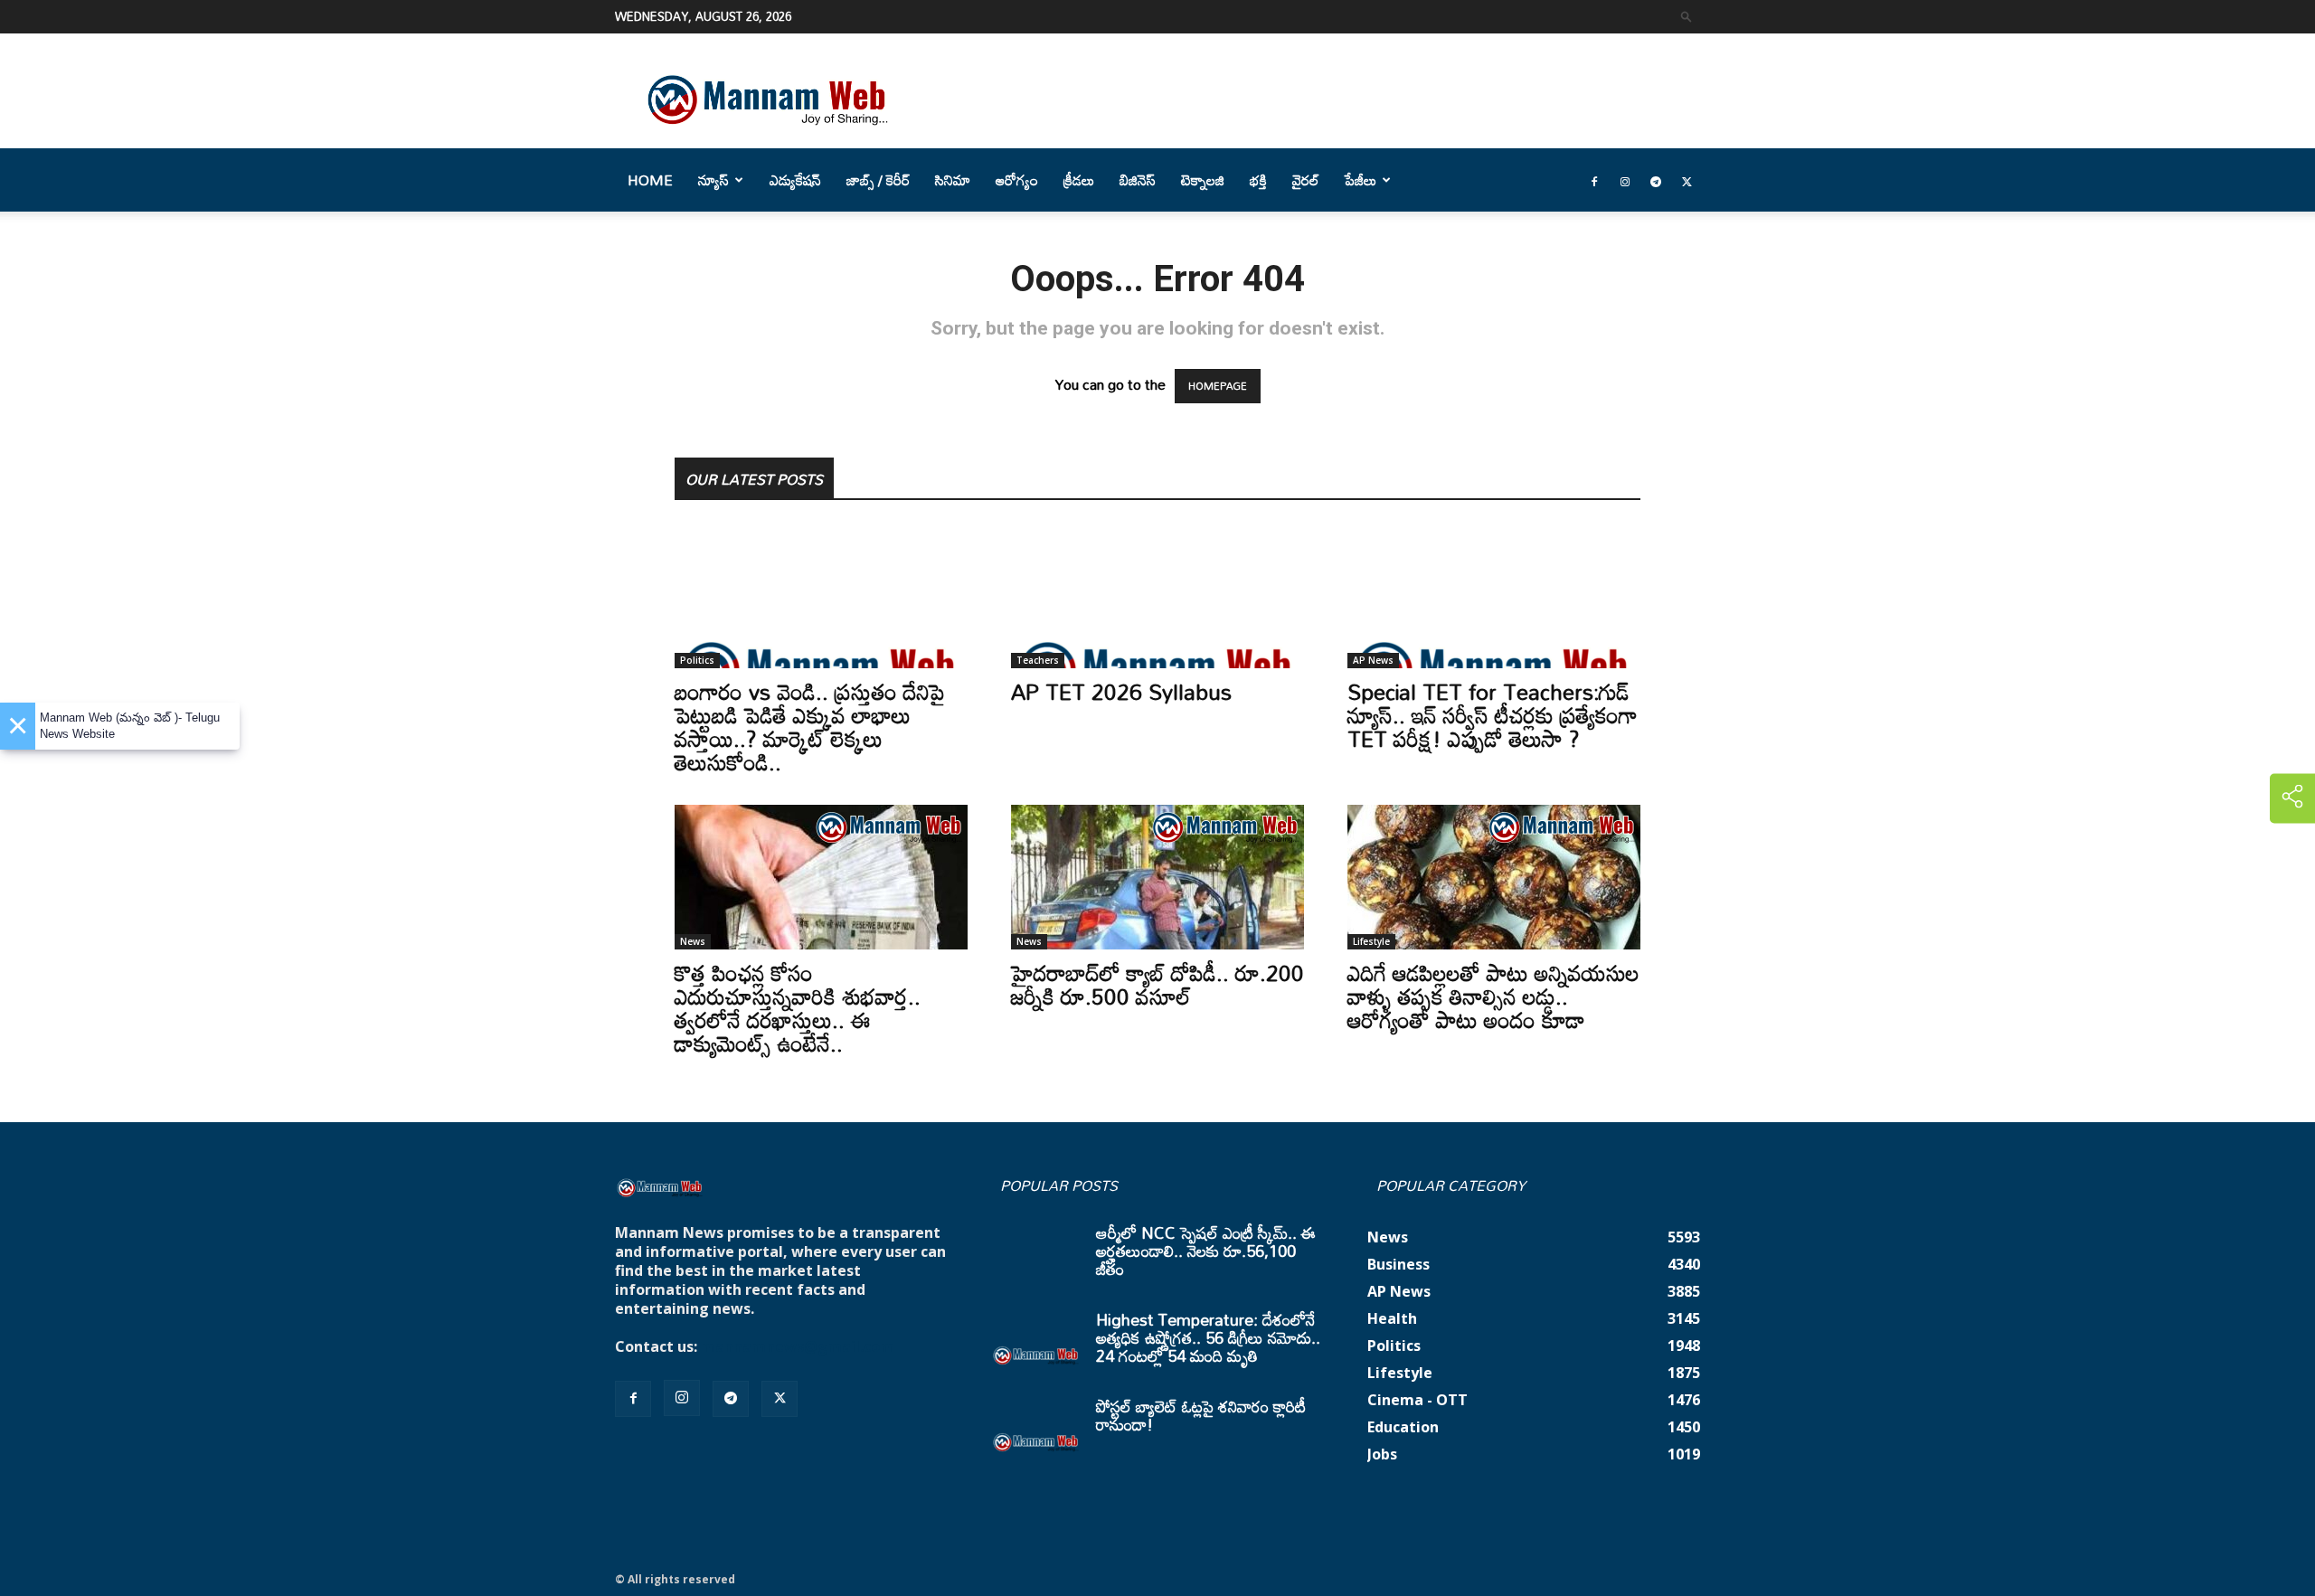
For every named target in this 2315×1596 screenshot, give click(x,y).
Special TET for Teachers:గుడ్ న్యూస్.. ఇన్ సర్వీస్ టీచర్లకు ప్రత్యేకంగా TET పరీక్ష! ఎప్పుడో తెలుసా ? (1493, 715)
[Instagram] (1625, 180)
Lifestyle (1371, 941)
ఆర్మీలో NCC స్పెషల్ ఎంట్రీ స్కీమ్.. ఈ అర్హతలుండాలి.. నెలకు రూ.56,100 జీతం (1206, 1251)
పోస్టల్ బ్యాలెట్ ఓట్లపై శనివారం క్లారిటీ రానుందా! (1201, 1415)
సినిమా (953, 180)
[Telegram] (1656, 180)
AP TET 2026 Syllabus (1121, 691)
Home (650, 180)
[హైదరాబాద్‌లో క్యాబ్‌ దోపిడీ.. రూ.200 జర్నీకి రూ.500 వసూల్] (1157, 877)
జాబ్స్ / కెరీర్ (878, 180)
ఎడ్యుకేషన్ (795, 180)
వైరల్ (1306, 180)
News (693, 941)
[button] (1687, 16)
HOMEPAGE (1218, 386)
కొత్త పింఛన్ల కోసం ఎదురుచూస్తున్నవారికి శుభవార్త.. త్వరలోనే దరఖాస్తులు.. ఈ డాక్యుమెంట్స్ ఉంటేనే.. (798, 1008)
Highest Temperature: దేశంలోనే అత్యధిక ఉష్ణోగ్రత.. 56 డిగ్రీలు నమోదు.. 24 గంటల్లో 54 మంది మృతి (1208, 1337)
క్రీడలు (1079, 180)
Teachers (1038, 660)
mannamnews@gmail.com (798, 1346)
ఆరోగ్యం (1017, 180)
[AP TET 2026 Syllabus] (1157, 596)
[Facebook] (1594, 180)
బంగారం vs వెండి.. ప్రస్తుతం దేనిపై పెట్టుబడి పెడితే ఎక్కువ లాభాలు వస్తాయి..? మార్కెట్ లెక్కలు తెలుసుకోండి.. (810, 727)
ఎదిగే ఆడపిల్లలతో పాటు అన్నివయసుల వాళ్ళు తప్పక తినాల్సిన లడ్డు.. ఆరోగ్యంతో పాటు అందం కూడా (1493, 996)
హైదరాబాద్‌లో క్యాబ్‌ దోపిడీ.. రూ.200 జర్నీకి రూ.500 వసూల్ (1157, 984)
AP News (1373, 660)
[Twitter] (1687, 180)
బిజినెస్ (1138, 180)
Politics (697, 660)
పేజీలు (1361, 180)
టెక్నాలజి (1203, 180)
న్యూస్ (713, 180)
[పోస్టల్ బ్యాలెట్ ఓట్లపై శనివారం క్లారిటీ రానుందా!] (1036, 1429)
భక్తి (1258, 180)
